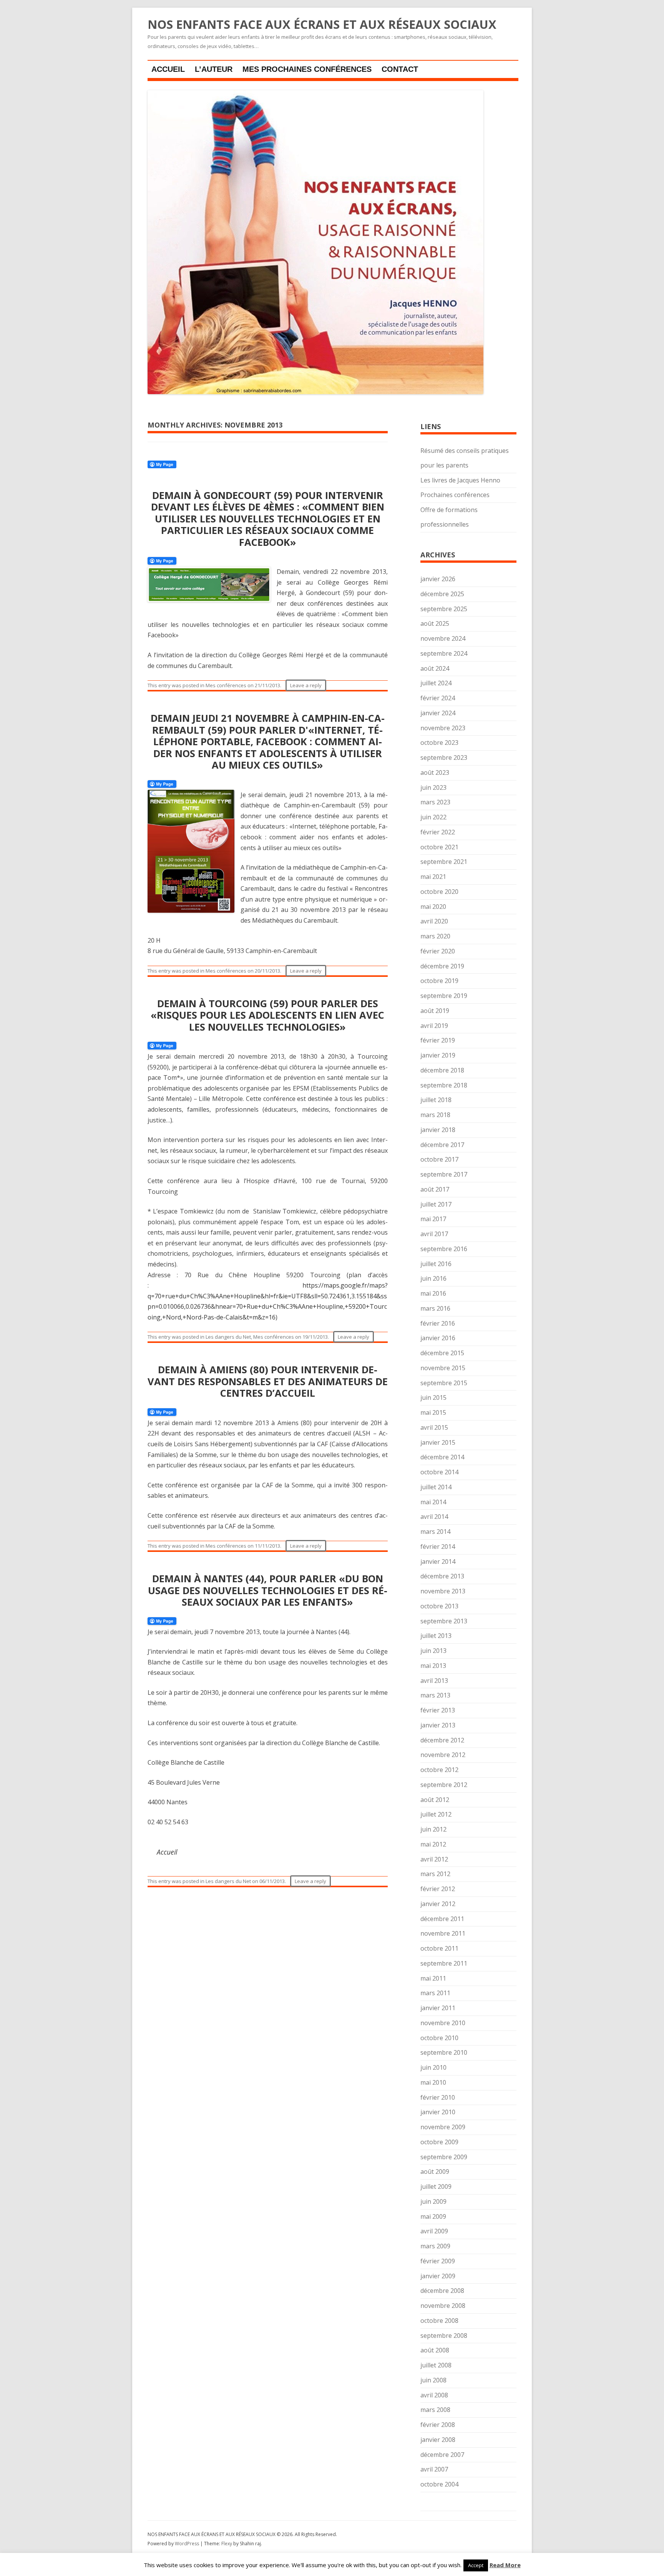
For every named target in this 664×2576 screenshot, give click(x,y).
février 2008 (438, 2425)
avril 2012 (434, 1859)
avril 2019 (434, 1026)
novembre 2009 (443, 2127)
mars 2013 (435, 1695)
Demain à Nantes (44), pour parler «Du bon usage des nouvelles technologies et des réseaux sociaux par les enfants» (268, 1590)
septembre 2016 (444, 1249)
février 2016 (438, 1323)
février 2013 (438, 1710)
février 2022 (438, 832)
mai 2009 (433, 2216)
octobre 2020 (439, 892)
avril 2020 (434, 921)
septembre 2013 (444, 1621)
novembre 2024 (443, 638)
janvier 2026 (438, 579)
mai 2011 (433, 1978)
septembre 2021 (444, 862)
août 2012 (435, 1800)
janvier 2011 (438, 2008)
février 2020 (438, 951)
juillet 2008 (436, 2365)
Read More (505, 2565)
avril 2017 (434, 1234)
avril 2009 (434, 2231)
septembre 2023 (444, 758)
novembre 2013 (443, 1591)
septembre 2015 (444, 1383)
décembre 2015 (442, 1353)
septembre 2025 (444, 609)
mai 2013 (433, 1666)
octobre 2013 (439, 1606)
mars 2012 (435, 1874)
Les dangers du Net (228, 1337)
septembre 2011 (444, 1963)
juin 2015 (433, 1397)
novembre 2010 (443, 2023)
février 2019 (438, 1040)
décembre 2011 (442, 1919)
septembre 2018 (444, 1085)
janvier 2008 (438, 2440)
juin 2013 (433, 1651)
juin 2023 (433, 787)
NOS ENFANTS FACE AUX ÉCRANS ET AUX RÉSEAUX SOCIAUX (322, 25)
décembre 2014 (442, 1457)
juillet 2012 (436, 1814)
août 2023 (435, 772)
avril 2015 (434, 1427)
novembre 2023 (443, 728)
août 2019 (435, 1011)
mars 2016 (435, 1308)
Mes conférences (226, 685)
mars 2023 (435, 802)
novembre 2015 (443, 1368)
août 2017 (435, 1189)
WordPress (188, 2544)
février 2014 (438, 1547)
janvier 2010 (438, 2112)
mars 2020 (435, 936)
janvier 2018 (438, 1130)
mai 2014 (433, 1502)
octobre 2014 (439, 1472)
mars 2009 (435, 2246)
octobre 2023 (439, 743)
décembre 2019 (442, 966)
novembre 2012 (443, 1755)
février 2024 (438, 698)
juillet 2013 (436, 1636)
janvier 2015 (438, 1442)
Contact (400, 69)
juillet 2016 (436, 1264)
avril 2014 (434, 1517)
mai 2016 (433, 1293)
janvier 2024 (438, 713)
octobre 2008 (439, 2321)
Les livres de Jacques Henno (460, 480)
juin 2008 (433, 2380)
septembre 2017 (444, 1174)
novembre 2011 (443, 1933)
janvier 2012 (438, 1904)
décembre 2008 (442, 2291)
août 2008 (435, 2350)
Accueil (168, 69)
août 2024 (435, 668)
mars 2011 (435, 1993)
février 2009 (438, 2261)
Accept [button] (476, 2565)
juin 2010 (433, 2067)
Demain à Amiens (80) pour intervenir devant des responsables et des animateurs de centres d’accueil (268, 1381)
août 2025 (435, 623)
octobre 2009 (439, 2142)
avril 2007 (434, 2469)
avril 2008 (434, 2395)
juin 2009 (433, 2201)
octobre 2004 (439, 2484)
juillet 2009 (436, 2186)
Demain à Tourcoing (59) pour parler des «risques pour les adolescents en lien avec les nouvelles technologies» (267, 1015)
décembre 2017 (442, 1145)
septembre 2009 (444, 2157)
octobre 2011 (439, 1948)
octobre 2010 (439, 2038)
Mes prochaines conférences (307, 69)
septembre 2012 (444, 1785)
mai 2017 (433, 1219)
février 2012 (438, 1889)
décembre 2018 (442, 1070)
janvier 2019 (438, 1055)
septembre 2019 (444, 996)
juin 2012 (433, 1829)
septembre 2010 (444, 2052)
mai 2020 (433, 907)
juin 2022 (433, 817)
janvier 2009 (438, 2276)
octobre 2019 (439, 981)
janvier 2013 (438, 1725)
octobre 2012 (439, 1770)
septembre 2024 (444, 653)
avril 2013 (434, 1681)
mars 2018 (435, 1115)
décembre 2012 (442, 1740)
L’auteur (214, 69)
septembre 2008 (444, 2336)
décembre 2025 (442, 594)
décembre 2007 (442, 2455)
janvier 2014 (438, 1562)
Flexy (227, 2544)
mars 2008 (435, 2410)
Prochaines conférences (455, 495)
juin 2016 (433, 1278)
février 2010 (438, 2097)
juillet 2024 (436, 683)
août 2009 (435, 2172)
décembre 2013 (442, 1576)
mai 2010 (433, 2082)
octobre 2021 (439, 847)
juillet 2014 (436, 1487)
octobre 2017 (439, 1159)
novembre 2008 (443, 2306)
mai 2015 (433, 1412)
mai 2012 (433, 1844)
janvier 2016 (438, 1338)
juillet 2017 (436, 1204)
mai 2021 (433, 877)
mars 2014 (435, 1532)
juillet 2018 (436, 1100)
